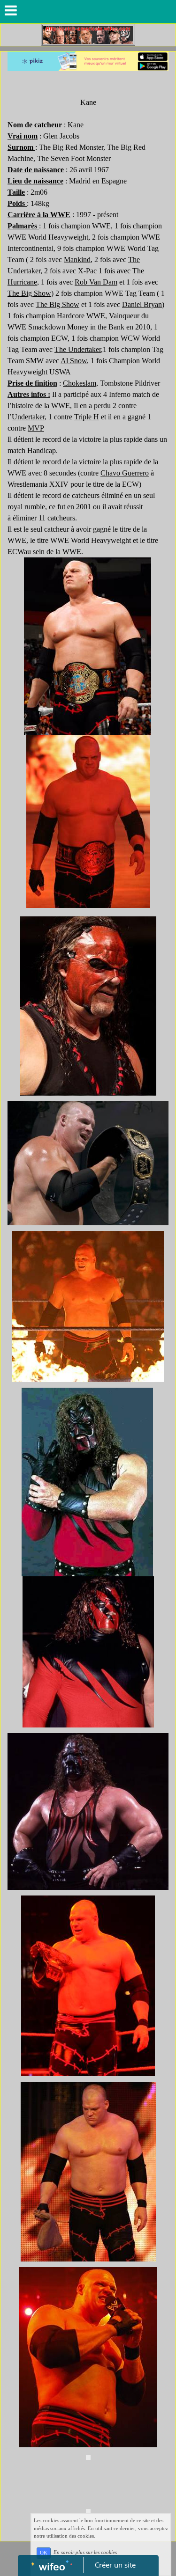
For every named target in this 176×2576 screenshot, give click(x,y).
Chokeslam (80, 383)
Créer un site (115, 2565)
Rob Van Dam (96, 282)
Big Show (36, 293)
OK (44, 2553)
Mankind (77, 260)
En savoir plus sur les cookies (85, 2553)
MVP (36, 428)
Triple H (87, 417)
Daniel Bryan (142, 304)
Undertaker (84, 349)
